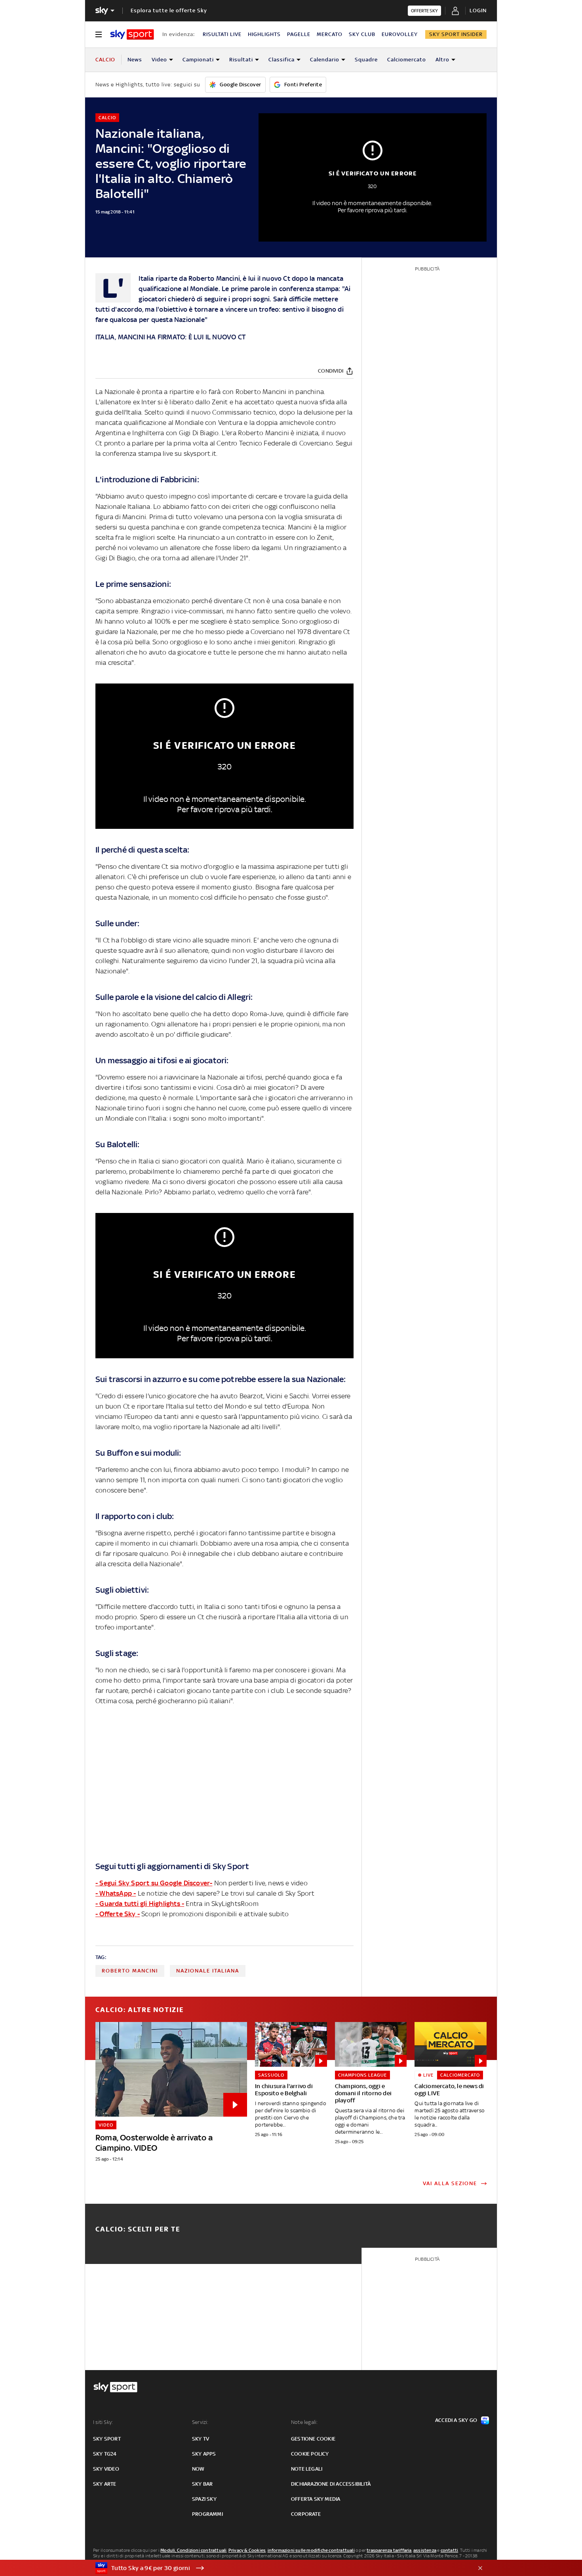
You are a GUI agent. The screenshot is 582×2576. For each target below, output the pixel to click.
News (135, 60)
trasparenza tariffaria (389, 2550)
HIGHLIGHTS (264, 34)
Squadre (366, 60)
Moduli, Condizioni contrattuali (193, 2550)
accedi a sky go (456, 2420)
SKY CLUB (362, 34)
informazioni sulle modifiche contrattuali (311, 2550)
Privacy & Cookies (247, 2550)
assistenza (425, 2550)
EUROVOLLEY (400, 34)
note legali (307, 2469)
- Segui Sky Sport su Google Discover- (154, 1883)
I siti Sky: (103, 2422)
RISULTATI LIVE (222, 34)
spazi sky (204, 2499)
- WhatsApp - (116, 1893)
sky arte (105, 2484)
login (478, 10)
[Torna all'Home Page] (132, 34)
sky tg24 (105, 2454)
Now (198, 2469)
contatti (450, 2550)
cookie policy (310, 2454)
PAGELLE (299, 34)
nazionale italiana (208, 1971)
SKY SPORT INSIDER (456, 34)
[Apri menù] (99, 34)
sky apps (204, 2454)
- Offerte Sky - (118, 1914)
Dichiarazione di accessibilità (331, 2484)
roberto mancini (130, 1971)
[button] (279, 2568)
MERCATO (330, 34)
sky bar (202, 2484)
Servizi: (200, 2422)
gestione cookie (313, 2439)
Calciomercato (407, 60)
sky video (106, 2469)
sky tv (201, 2439)
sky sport (107, 2439)
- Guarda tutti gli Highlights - (140, 1904)
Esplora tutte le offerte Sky (169, 10)
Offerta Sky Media (316, 2499)
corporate (306, 2514)
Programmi (207, 2514)
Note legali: (304, 2422)
